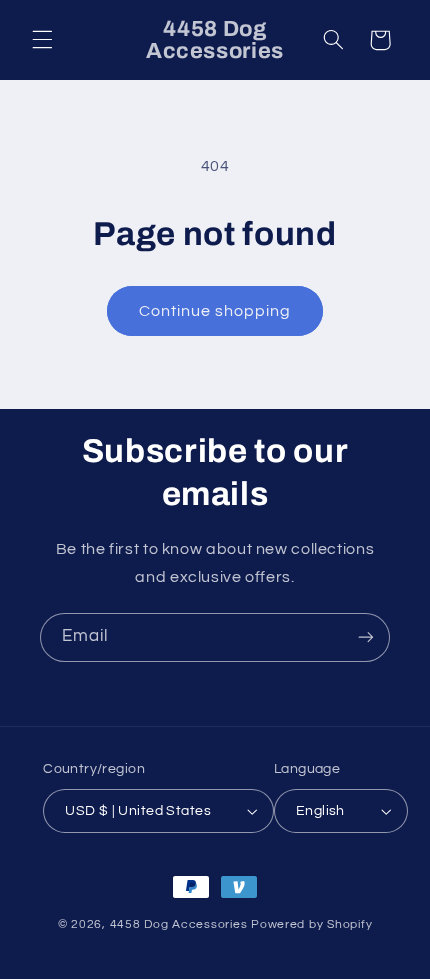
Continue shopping (215, 311)
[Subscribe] (366, 637)
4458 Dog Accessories (180, 924)
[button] (42, 40)
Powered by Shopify (311, 924)
